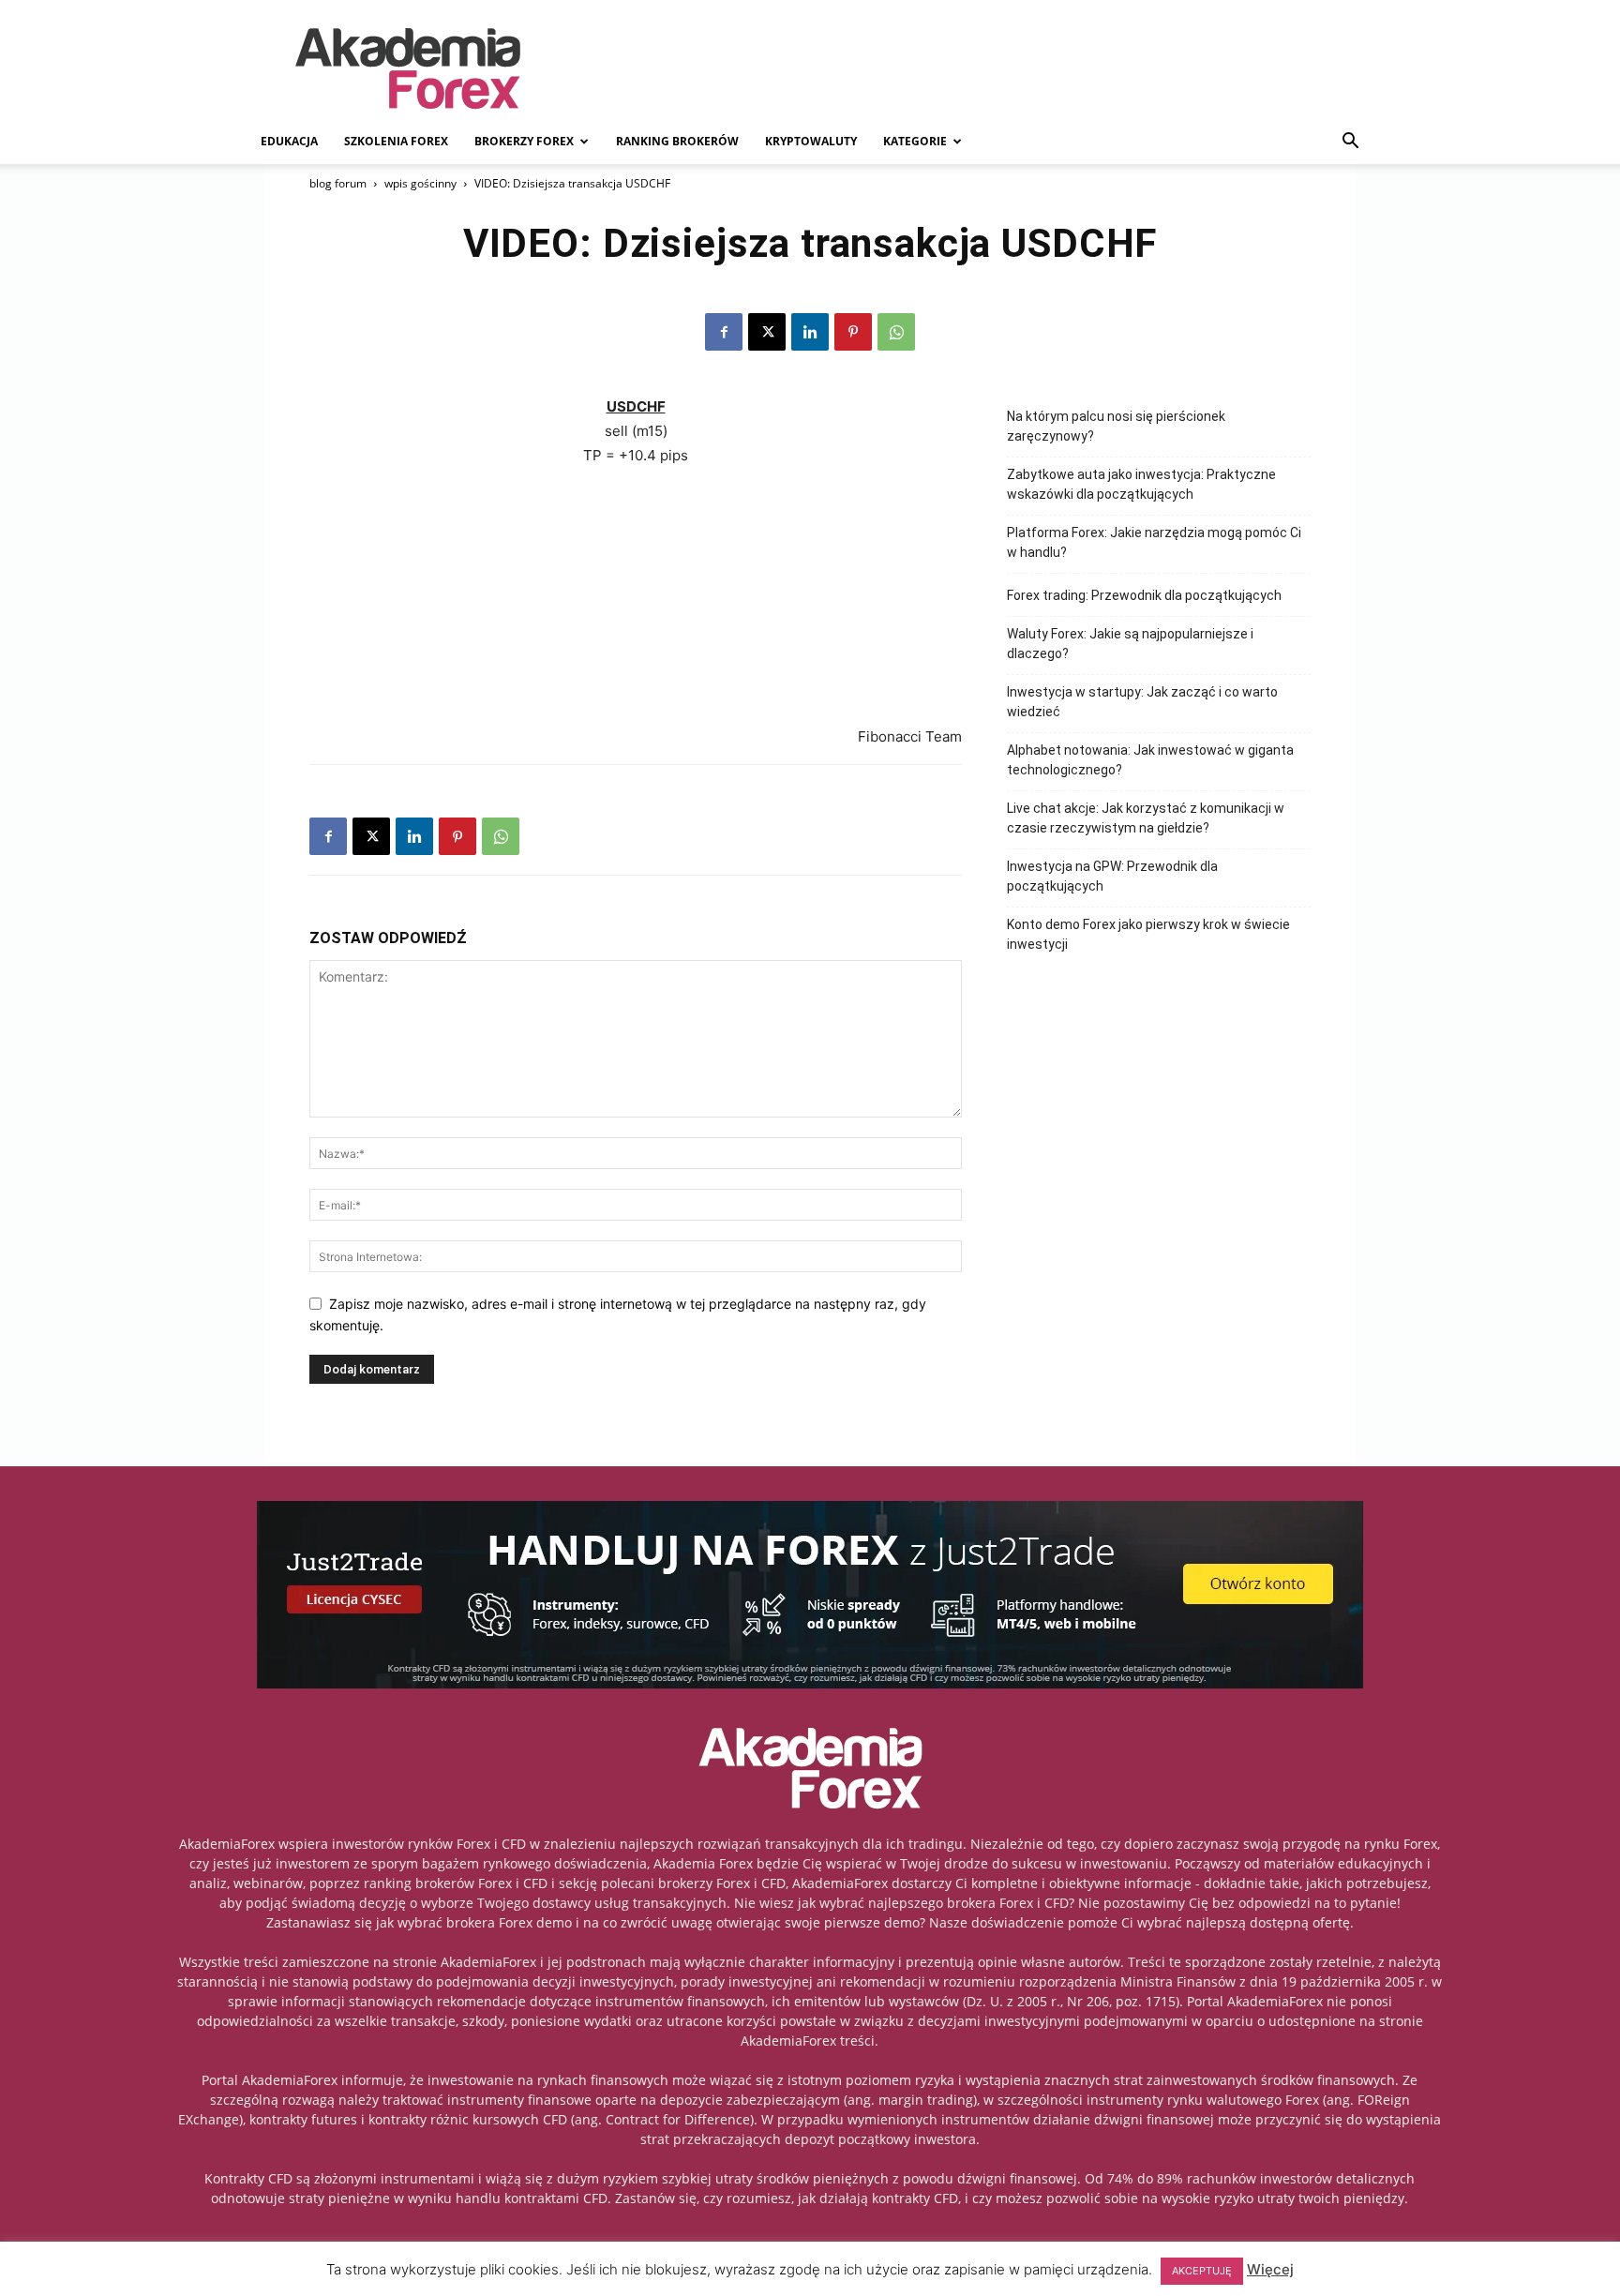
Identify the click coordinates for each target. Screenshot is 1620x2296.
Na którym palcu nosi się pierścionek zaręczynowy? (1116, 426)
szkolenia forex (396, 141)
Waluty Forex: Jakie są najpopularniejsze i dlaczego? (1130, 644)
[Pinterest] (853, 332)
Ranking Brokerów (677, 141)
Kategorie (915, 141)
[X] (767, 332)
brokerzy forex (524, 141)
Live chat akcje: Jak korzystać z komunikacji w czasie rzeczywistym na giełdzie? (1146, 818)
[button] (1350, 143)
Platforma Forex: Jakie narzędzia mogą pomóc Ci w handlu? (1154, 542)
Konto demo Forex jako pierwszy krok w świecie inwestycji (1148, 934)
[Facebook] (724, 332)
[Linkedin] (810, 332)
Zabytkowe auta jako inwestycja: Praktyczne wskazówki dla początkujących (1141, 484)
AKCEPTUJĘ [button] (1202, 2271)
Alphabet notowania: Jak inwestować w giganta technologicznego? (1150, 760)
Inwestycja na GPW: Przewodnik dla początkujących (1112, 876)
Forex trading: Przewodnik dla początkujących (1144, 595)
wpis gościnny (420, 183)
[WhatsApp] (896, 332)
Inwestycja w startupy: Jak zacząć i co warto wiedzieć (1142, 702)
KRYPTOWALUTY (811, 141)
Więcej (1270, 2269)
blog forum (338, 183)
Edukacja (289, 141)
